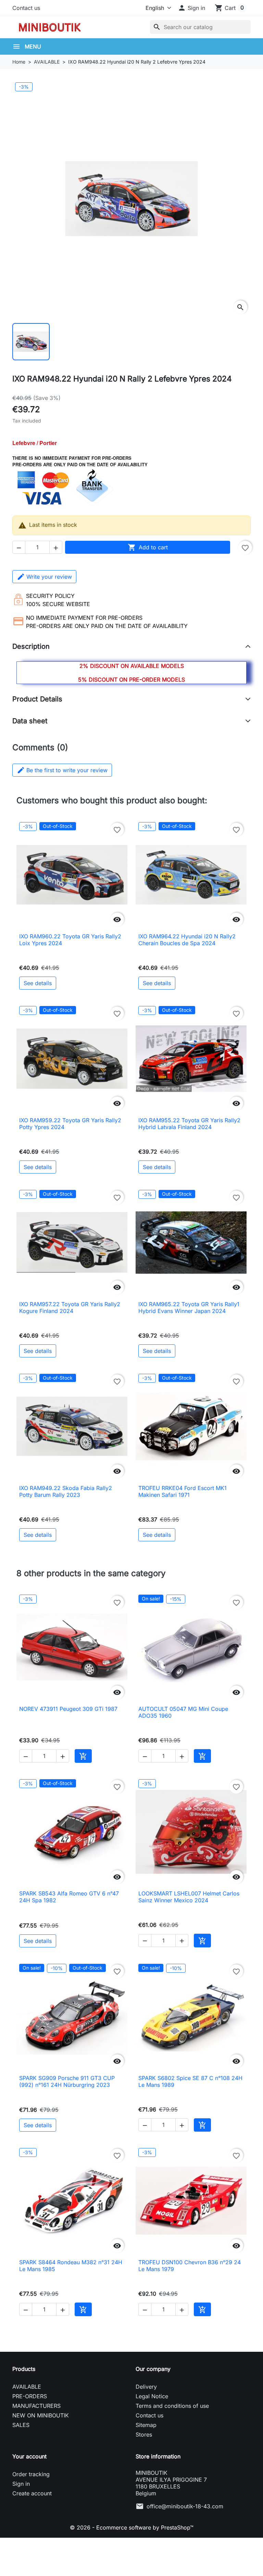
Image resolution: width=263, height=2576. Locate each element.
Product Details (37, 699)
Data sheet (30, 721)
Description (31, 646)
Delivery (146, 2387)
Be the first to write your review (62, 770)
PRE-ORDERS (30, 2396)
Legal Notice (152, 2396)
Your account (29, 2456)
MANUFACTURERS (36, 2406)
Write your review (49, 577)
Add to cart (148, 547)
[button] (191, 8)
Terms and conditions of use (172, 2406)
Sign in (21, 2484)
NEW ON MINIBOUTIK (41, 2415)
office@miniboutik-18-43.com (185, 2506)
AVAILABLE (27, 2387)
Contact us (26, 8)
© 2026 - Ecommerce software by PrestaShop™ (132, 2527)
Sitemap (146, 2425)
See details (38, 983)
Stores (144, 2434)
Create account (32, 2493)
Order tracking (31, 2474)
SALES (21, 2425)
